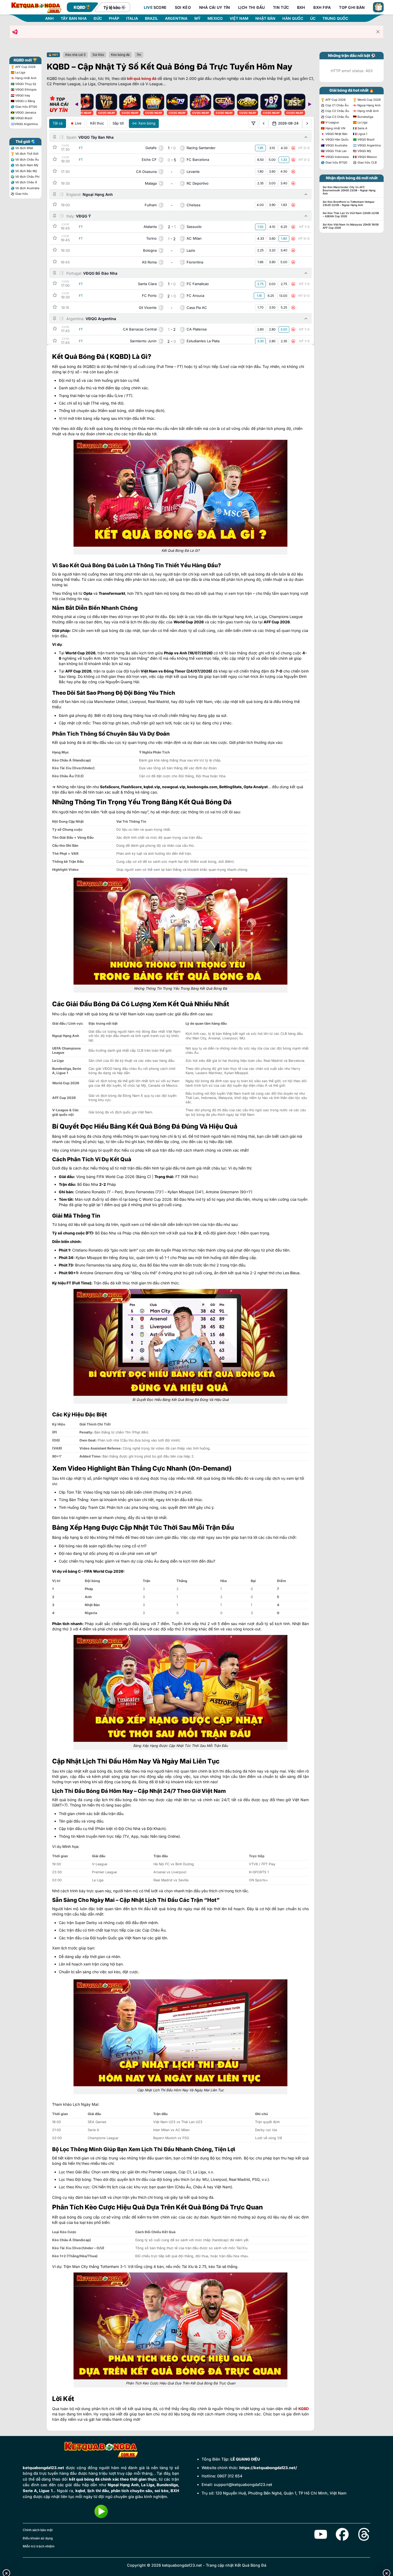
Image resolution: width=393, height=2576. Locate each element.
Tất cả (58, 123)
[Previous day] (264, 123)
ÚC (313, 18)
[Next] (310, 104)
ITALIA (132, 18)
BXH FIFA (322, 7)
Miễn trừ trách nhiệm (39, 2546)
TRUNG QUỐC (335, 18)
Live (78, 123)
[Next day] (307, 123)
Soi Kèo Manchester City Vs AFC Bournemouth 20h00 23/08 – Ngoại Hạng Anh (349, 190)
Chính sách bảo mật (38, 2530)
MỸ (197, 18)
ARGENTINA (176, 18)
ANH (49, 18)
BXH (301, 7)
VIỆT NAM (239, 18)
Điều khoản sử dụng (38, 2538)
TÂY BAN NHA (74, 18)
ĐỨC (98, 18)
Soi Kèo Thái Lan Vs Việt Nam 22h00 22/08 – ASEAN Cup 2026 (351, 215)
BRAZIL (151, 18)
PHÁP (114, 18)
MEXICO (215, 18)
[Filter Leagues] (253, 123)
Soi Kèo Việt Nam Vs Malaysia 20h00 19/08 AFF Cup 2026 (351, 226)
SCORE (155, 7)
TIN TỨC (281, 7)
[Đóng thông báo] (378, 32)
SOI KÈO (183, 7)
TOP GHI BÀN (352, 7)
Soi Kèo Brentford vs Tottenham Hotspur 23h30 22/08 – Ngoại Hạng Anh (349, 203)
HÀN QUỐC (293, 18)
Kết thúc (97, 123)
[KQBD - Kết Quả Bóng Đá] (36, 7)
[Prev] (76, 104)
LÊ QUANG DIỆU (245, 2459)
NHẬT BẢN (265, 18)
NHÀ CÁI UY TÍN (215, 7)
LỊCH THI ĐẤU (251, 7)
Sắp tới (118, 123)
